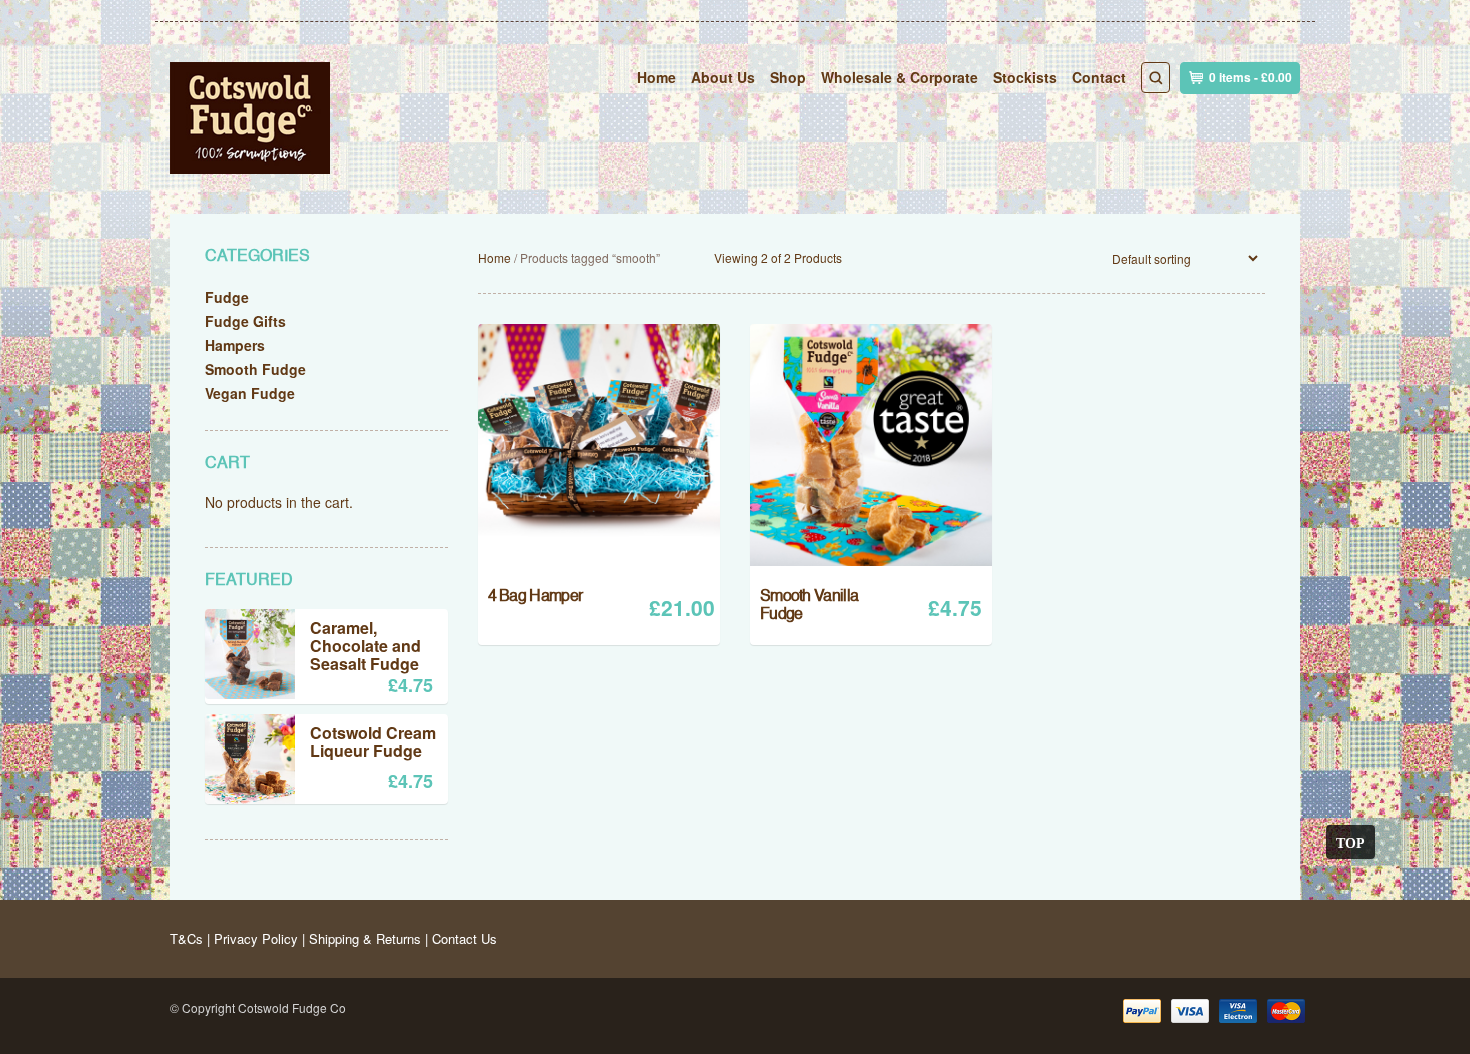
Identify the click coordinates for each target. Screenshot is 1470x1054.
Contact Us (464, 938)
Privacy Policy (256, 938)
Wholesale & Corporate (899, 77)
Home (656, 77)
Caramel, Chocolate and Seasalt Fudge (365, 646)
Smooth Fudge (255, 369)
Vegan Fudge (250, 393)
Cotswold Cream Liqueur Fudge (373, 743)
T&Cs (186, 938)
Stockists (1025, 77)
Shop (788, 77)
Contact (1099, 77)
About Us (723, 77)
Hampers (235, 345)
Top (1350, 842)
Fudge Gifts (245, 321)
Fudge (227, 297)
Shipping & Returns (365, 938)
